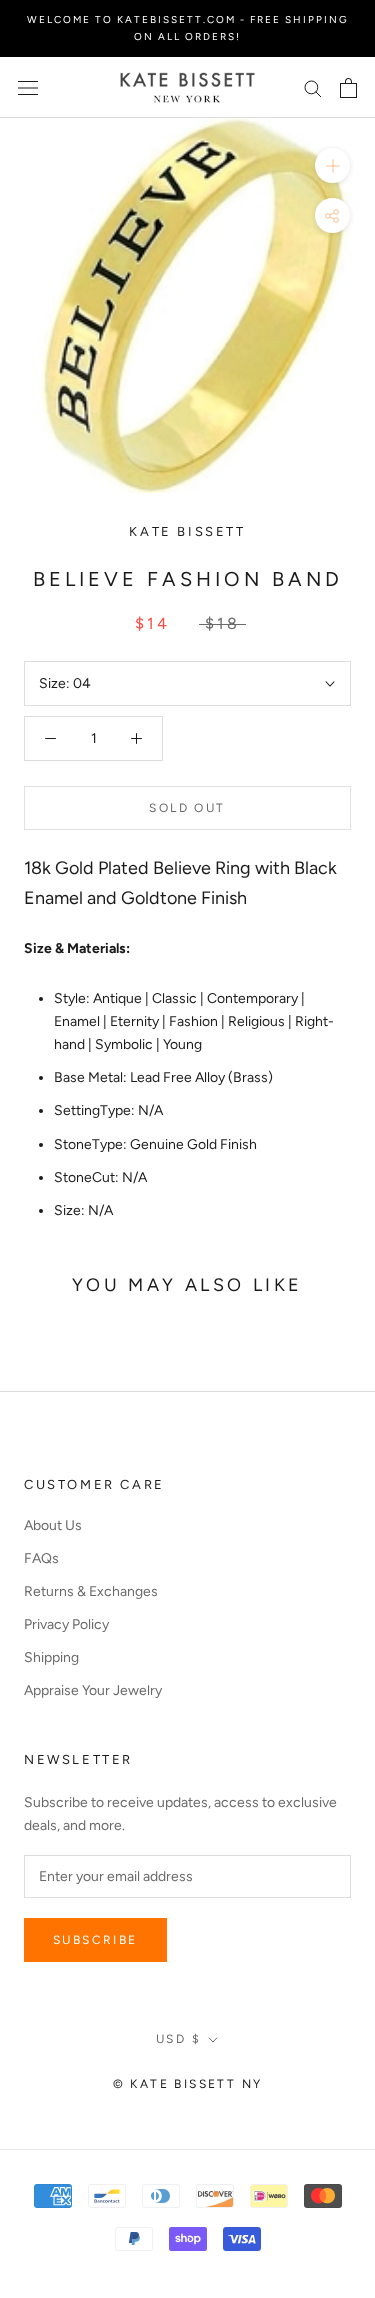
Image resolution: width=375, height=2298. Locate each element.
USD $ (178, 2039)
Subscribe (95, 1940)
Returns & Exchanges (91, 1591)
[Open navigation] (28, 87)
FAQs (41, 1558)
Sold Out (187, 808)
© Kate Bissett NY (188, 2084)
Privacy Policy (66, 1624)
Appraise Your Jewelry (93, 1690)
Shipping (51, 1657)
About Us (53, 1525)
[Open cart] (348, 88)
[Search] (313, 87)
